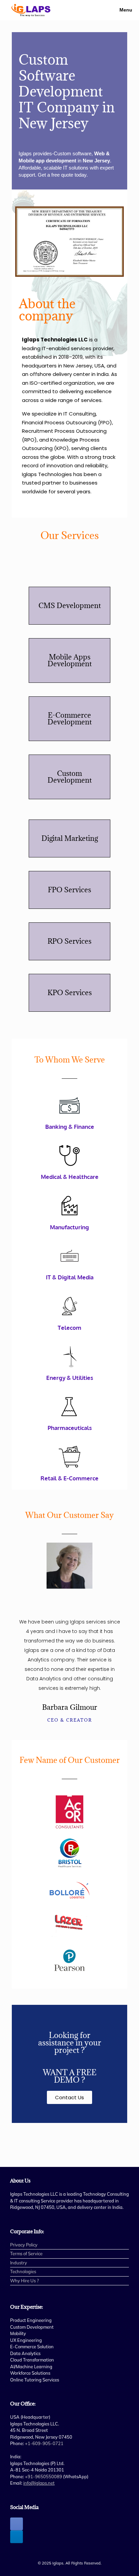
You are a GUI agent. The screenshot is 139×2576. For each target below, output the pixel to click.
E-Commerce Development (70, 719)
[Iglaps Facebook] (17, 2524)
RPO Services (69, 941)
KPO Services (70, 993)
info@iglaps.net (39, 2483)
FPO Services (69, 890)
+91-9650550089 (44, 2477)
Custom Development (70, 777)
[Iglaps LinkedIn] (17, 2537)
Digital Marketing (70, 838)
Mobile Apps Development (70, 660)
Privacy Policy (24, 2245)
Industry (19, 2263)
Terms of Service (26, 2254)
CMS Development (70, 606)
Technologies (23, 2271)
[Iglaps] (31, 10)
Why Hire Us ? (24, 2281)
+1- (44, 2443)
